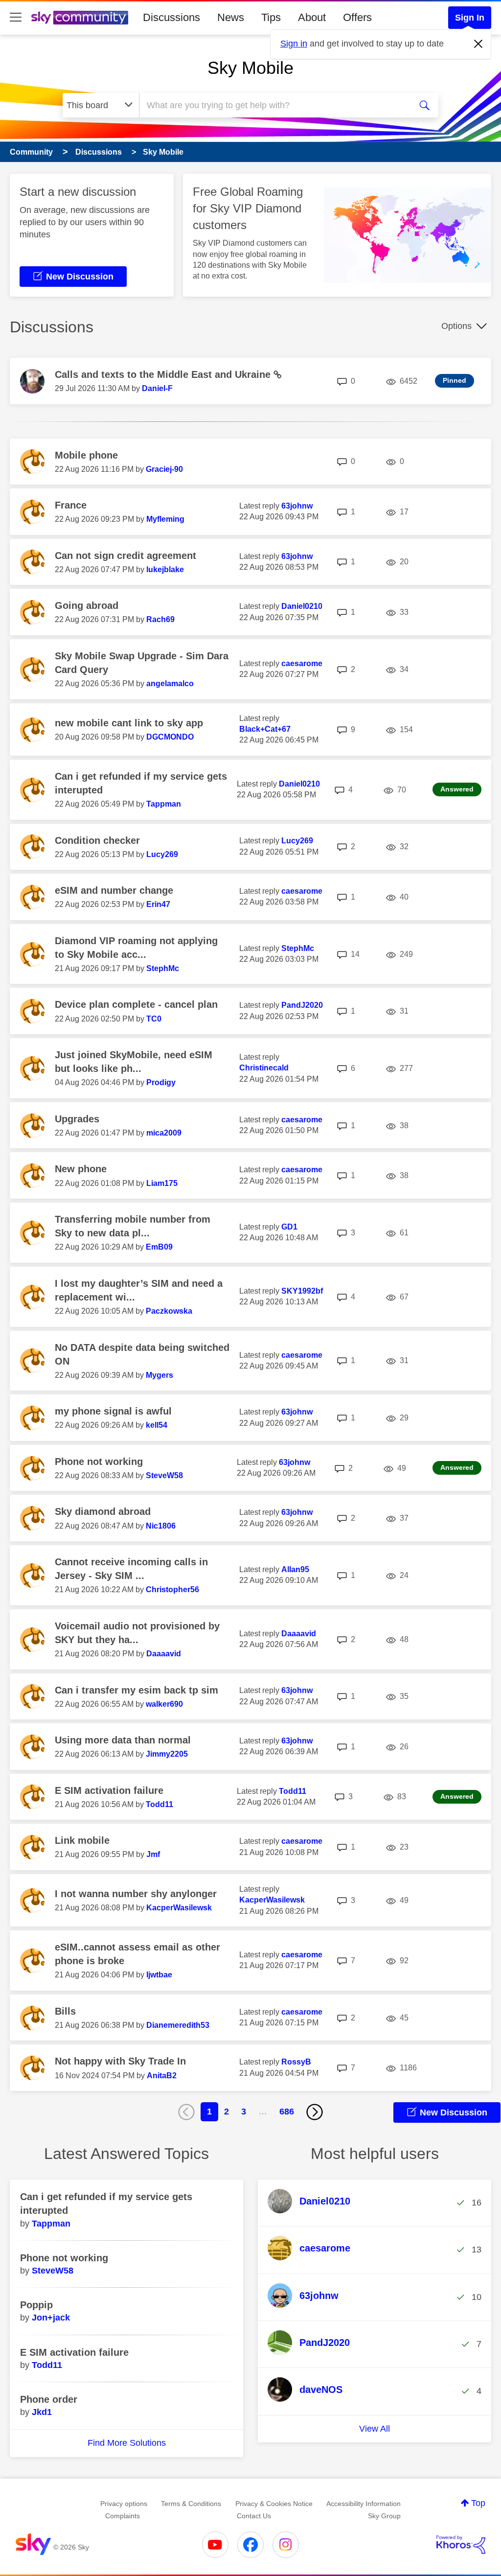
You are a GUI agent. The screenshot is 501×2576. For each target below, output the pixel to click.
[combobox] (274, 105)
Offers (357, 17)
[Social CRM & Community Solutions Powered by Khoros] (461, 2545)
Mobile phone (86, 455)
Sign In (470, 18)
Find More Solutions (127, 2443)
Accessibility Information (364, 2504)
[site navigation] (16, 18)
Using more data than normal (123, 1740)
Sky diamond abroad (103, 1511)
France (71, 505)
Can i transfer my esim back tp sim (137, 1690)
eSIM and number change (114, 890)
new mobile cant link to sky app (129, 723)
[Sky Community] (80, 18)
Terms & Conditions (191, 2504)
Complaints (123, 2516)
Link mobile (82, 1840)
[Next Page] (315, 2112)
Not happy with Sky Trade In (120, 2061)
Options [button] (456, 326)
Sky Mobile (250, 68)
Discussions (171, 17)
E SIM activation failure (109, 1790)
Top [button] (478, 2503)
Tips (271, 17)
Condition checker (97, 840)
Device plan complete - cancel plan (136, 1004)
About (312, 17)
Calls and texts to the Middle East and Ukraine (164, 374)
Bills (65, 2011)
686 (287, 2112)
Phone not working (99, 1462)
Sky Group (384, 2516)
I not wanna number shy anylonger (136, 1894)
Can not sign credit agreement (125, 556)
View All (375, 2429)
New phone (81, 1169)
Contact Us (254, 2516)
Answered (457, 789)
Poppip (36, 2305)
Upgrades (77, 1119)
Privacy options (124, 2504)
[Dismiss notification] (478, 44)
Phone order (49, 2399)
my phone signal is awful (113, 1411)
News (231, 17)
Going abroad (87, 605)
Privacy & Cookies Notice (274, 2504)
